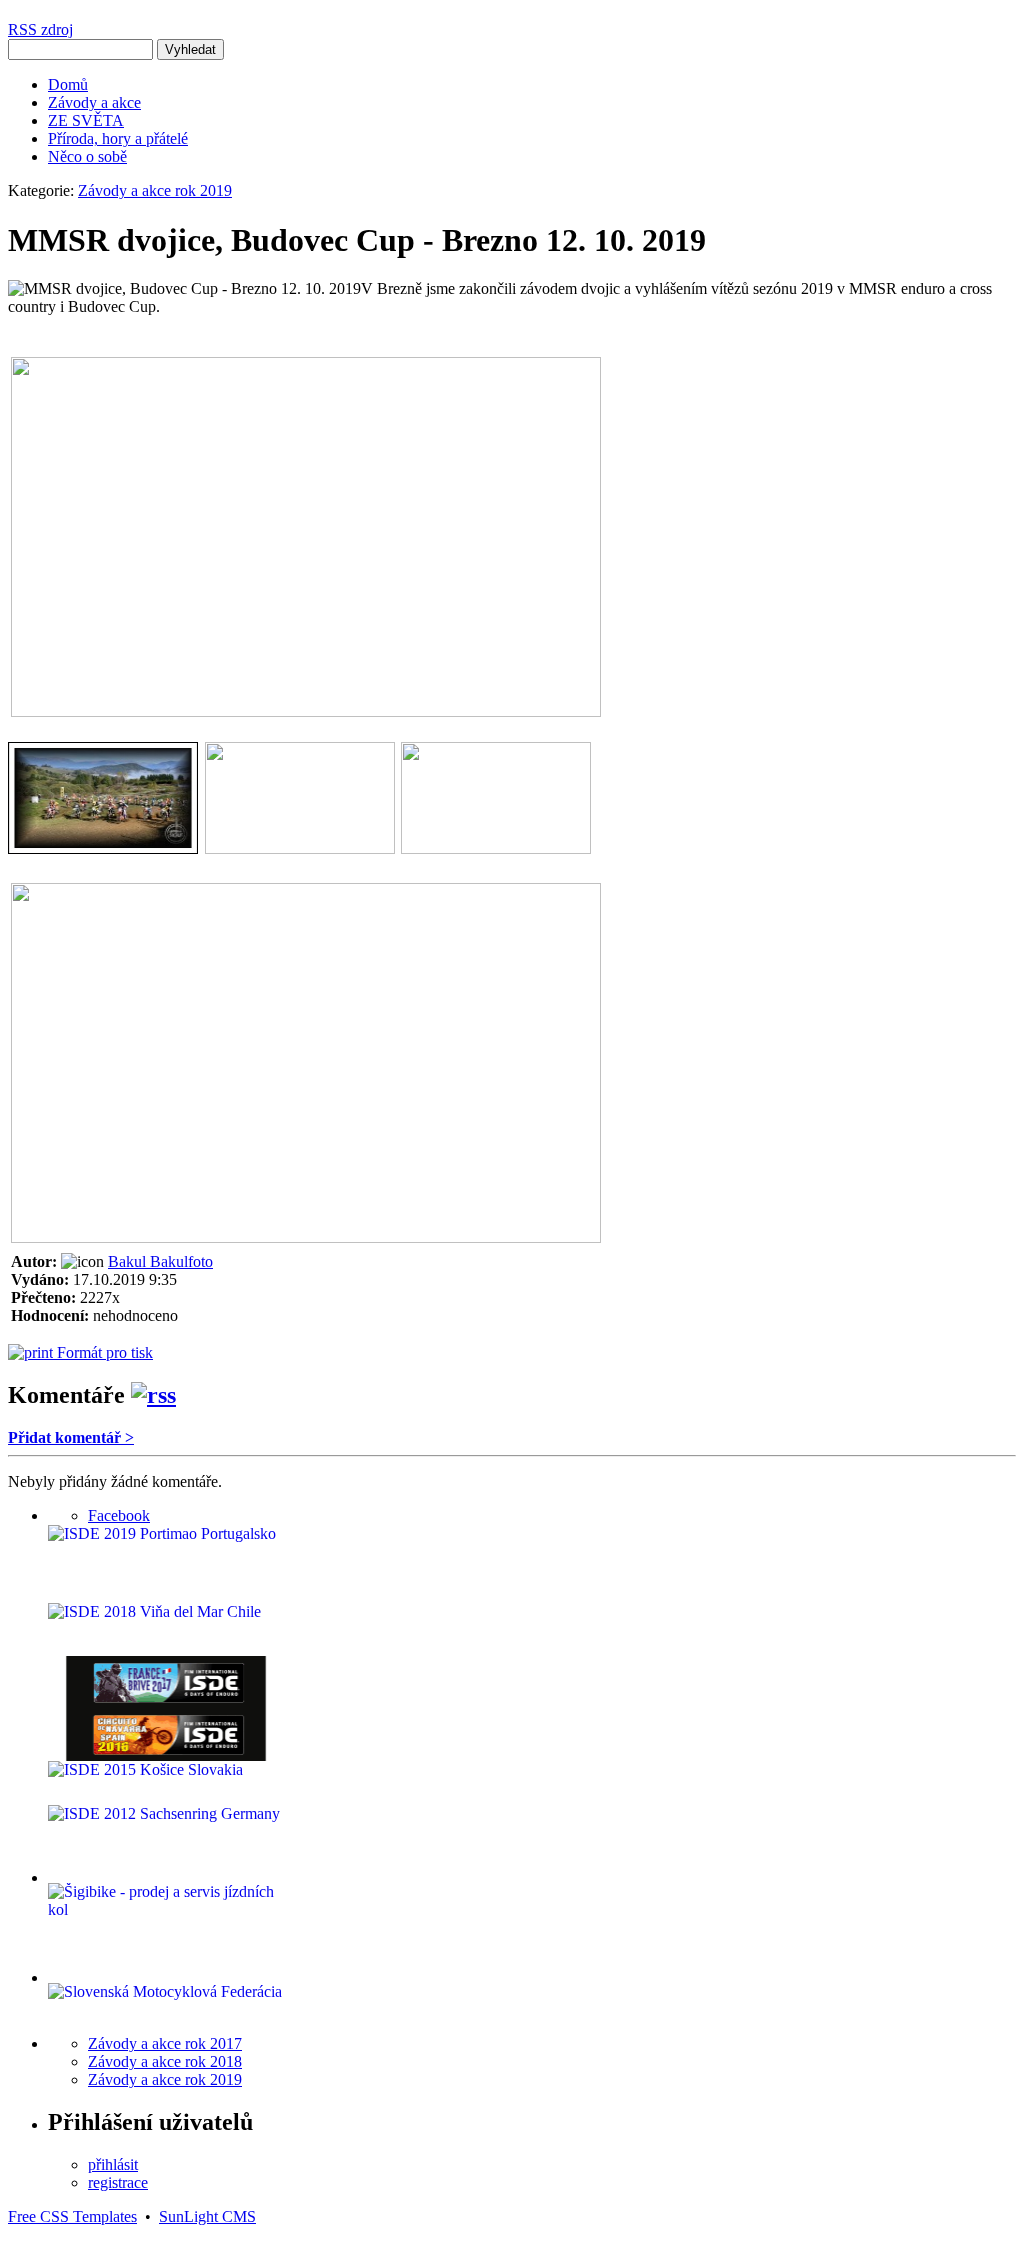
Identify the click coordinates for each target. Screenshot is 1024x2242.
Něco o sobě (87, 156)
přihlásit (113, 2164)
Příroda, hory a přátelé (118, 138)
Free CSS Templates (72, 2216)
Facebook (119, 1515)
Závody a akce (94, 102)
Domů (68, 84)
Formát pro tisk (103, 1352)
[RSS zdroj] (153, 1395)
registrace (118, 2182)
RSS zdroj (40, 29)
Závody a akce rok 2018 (165, 2061)
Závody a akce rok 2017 (165, 2043)
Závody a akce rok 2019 (155, 190)
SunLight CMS (207, 2216)
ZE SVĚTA (86, 120)
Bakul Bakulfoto (160, 1261)
